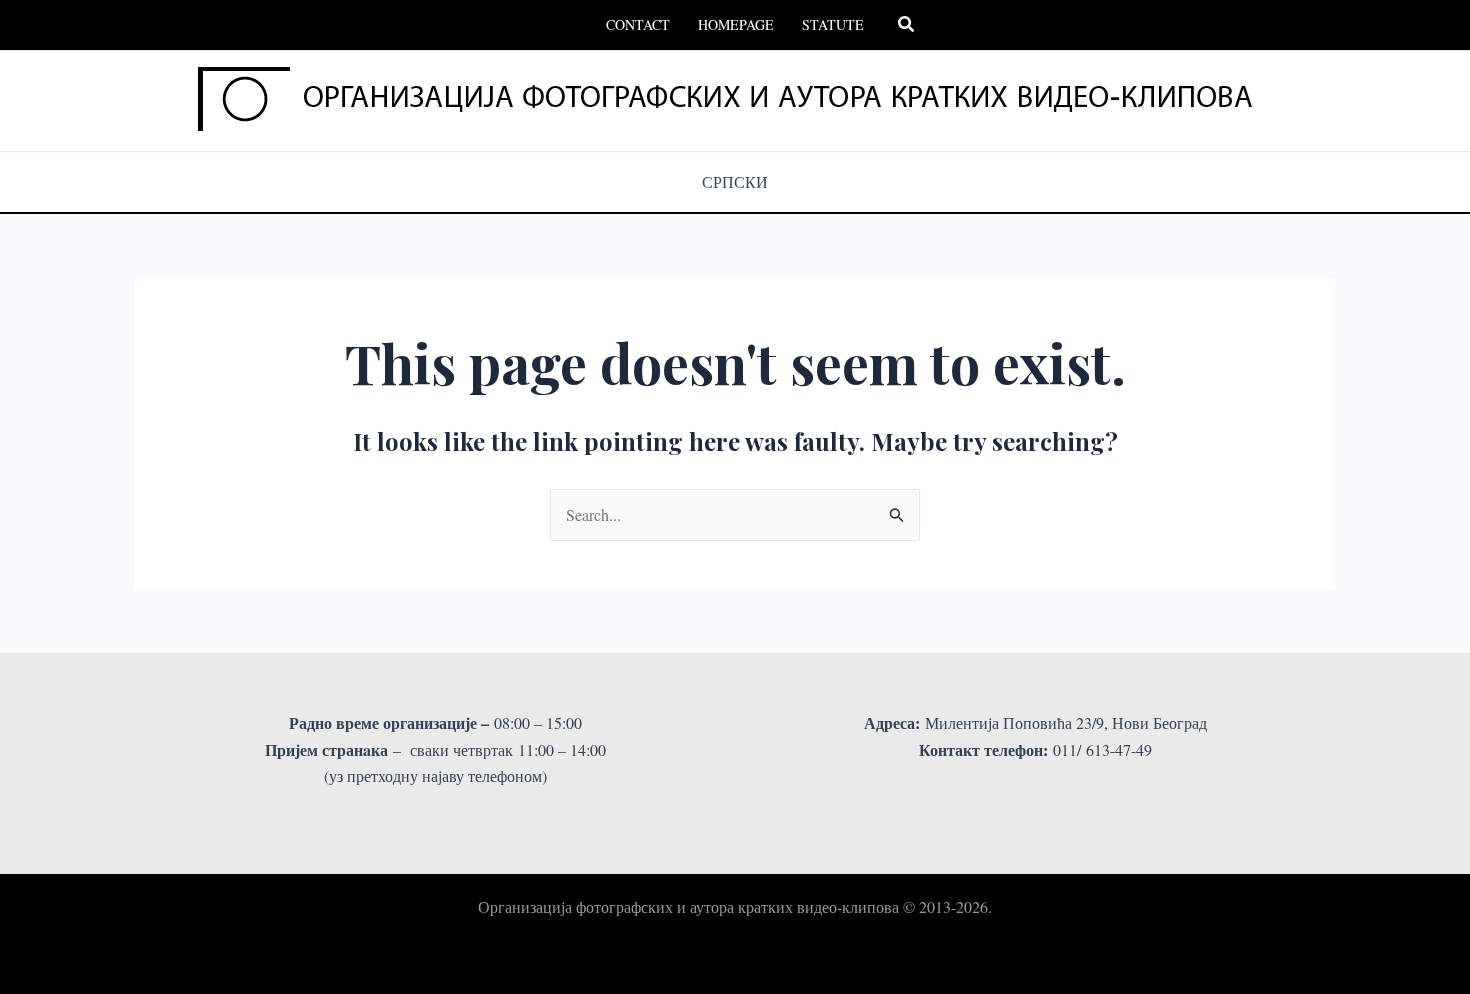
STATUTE (833, 24)
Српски (735, 181)
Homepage (736, 24)
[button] (907, 25)
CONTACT (638, 24)
